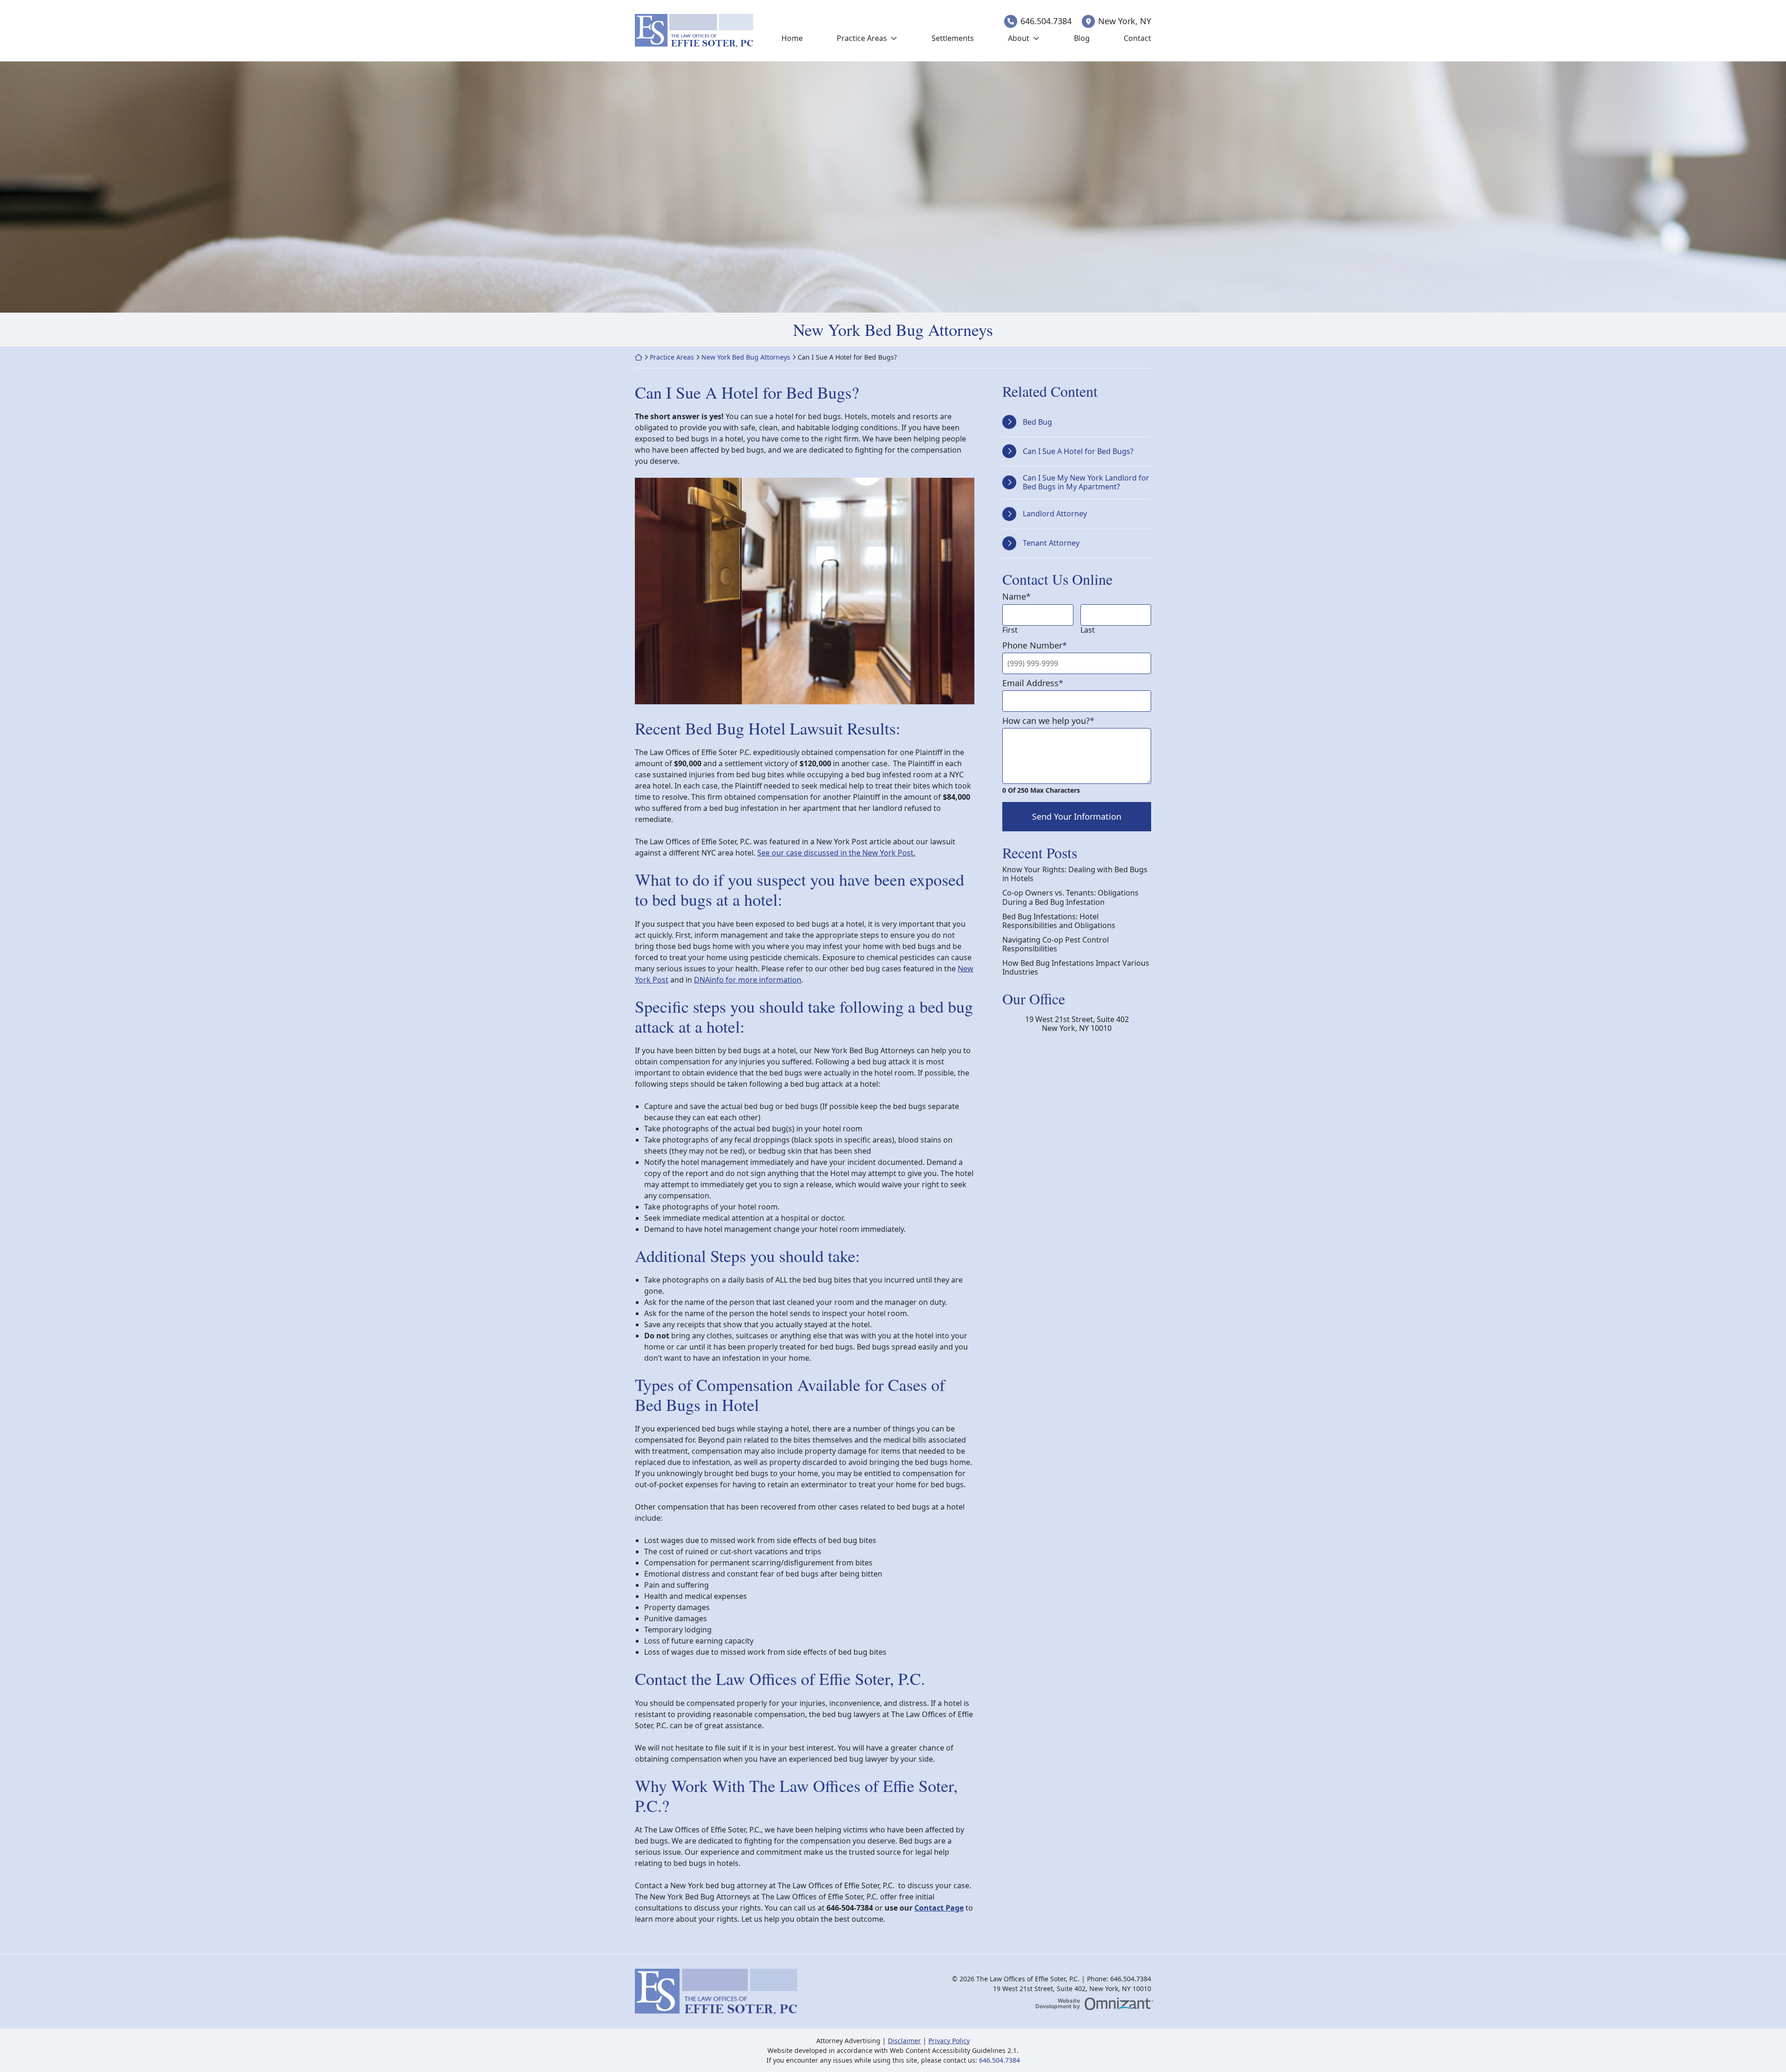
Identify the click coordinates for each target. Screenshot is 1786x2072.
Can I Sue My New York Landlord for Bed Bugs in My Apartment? (1086, 482)
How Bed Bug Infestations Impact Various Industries (1076, 968)
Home (792, 38)
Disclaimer (904, 2041)
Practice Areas (862, 38)
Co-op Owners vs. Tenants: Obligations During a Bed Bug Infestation (1070, 897)
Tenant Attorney (1051, 543)
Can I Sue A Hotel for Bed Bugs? (1078, 451)
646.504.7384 (1046, 21)
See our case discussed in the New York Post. (836, 853)
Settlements (953, 38)
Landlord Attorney (1055, 514)
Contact (1137, 38)
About (1019, 38)
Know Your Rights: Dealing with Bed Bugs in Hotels (1075, 874)
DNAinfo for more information (748, 980)
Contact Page (939, 1908)
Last (1088, 630)
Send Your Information (1077, 816)
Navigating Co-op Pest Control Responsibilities (1056, 944)
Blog (1082, 38)
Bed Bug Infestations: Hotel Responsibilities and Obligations (1059, 921)
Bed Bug (1037, 422)
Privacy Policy (949, 2041)
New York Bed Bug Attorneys (746, 357)
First (1010, 630)
